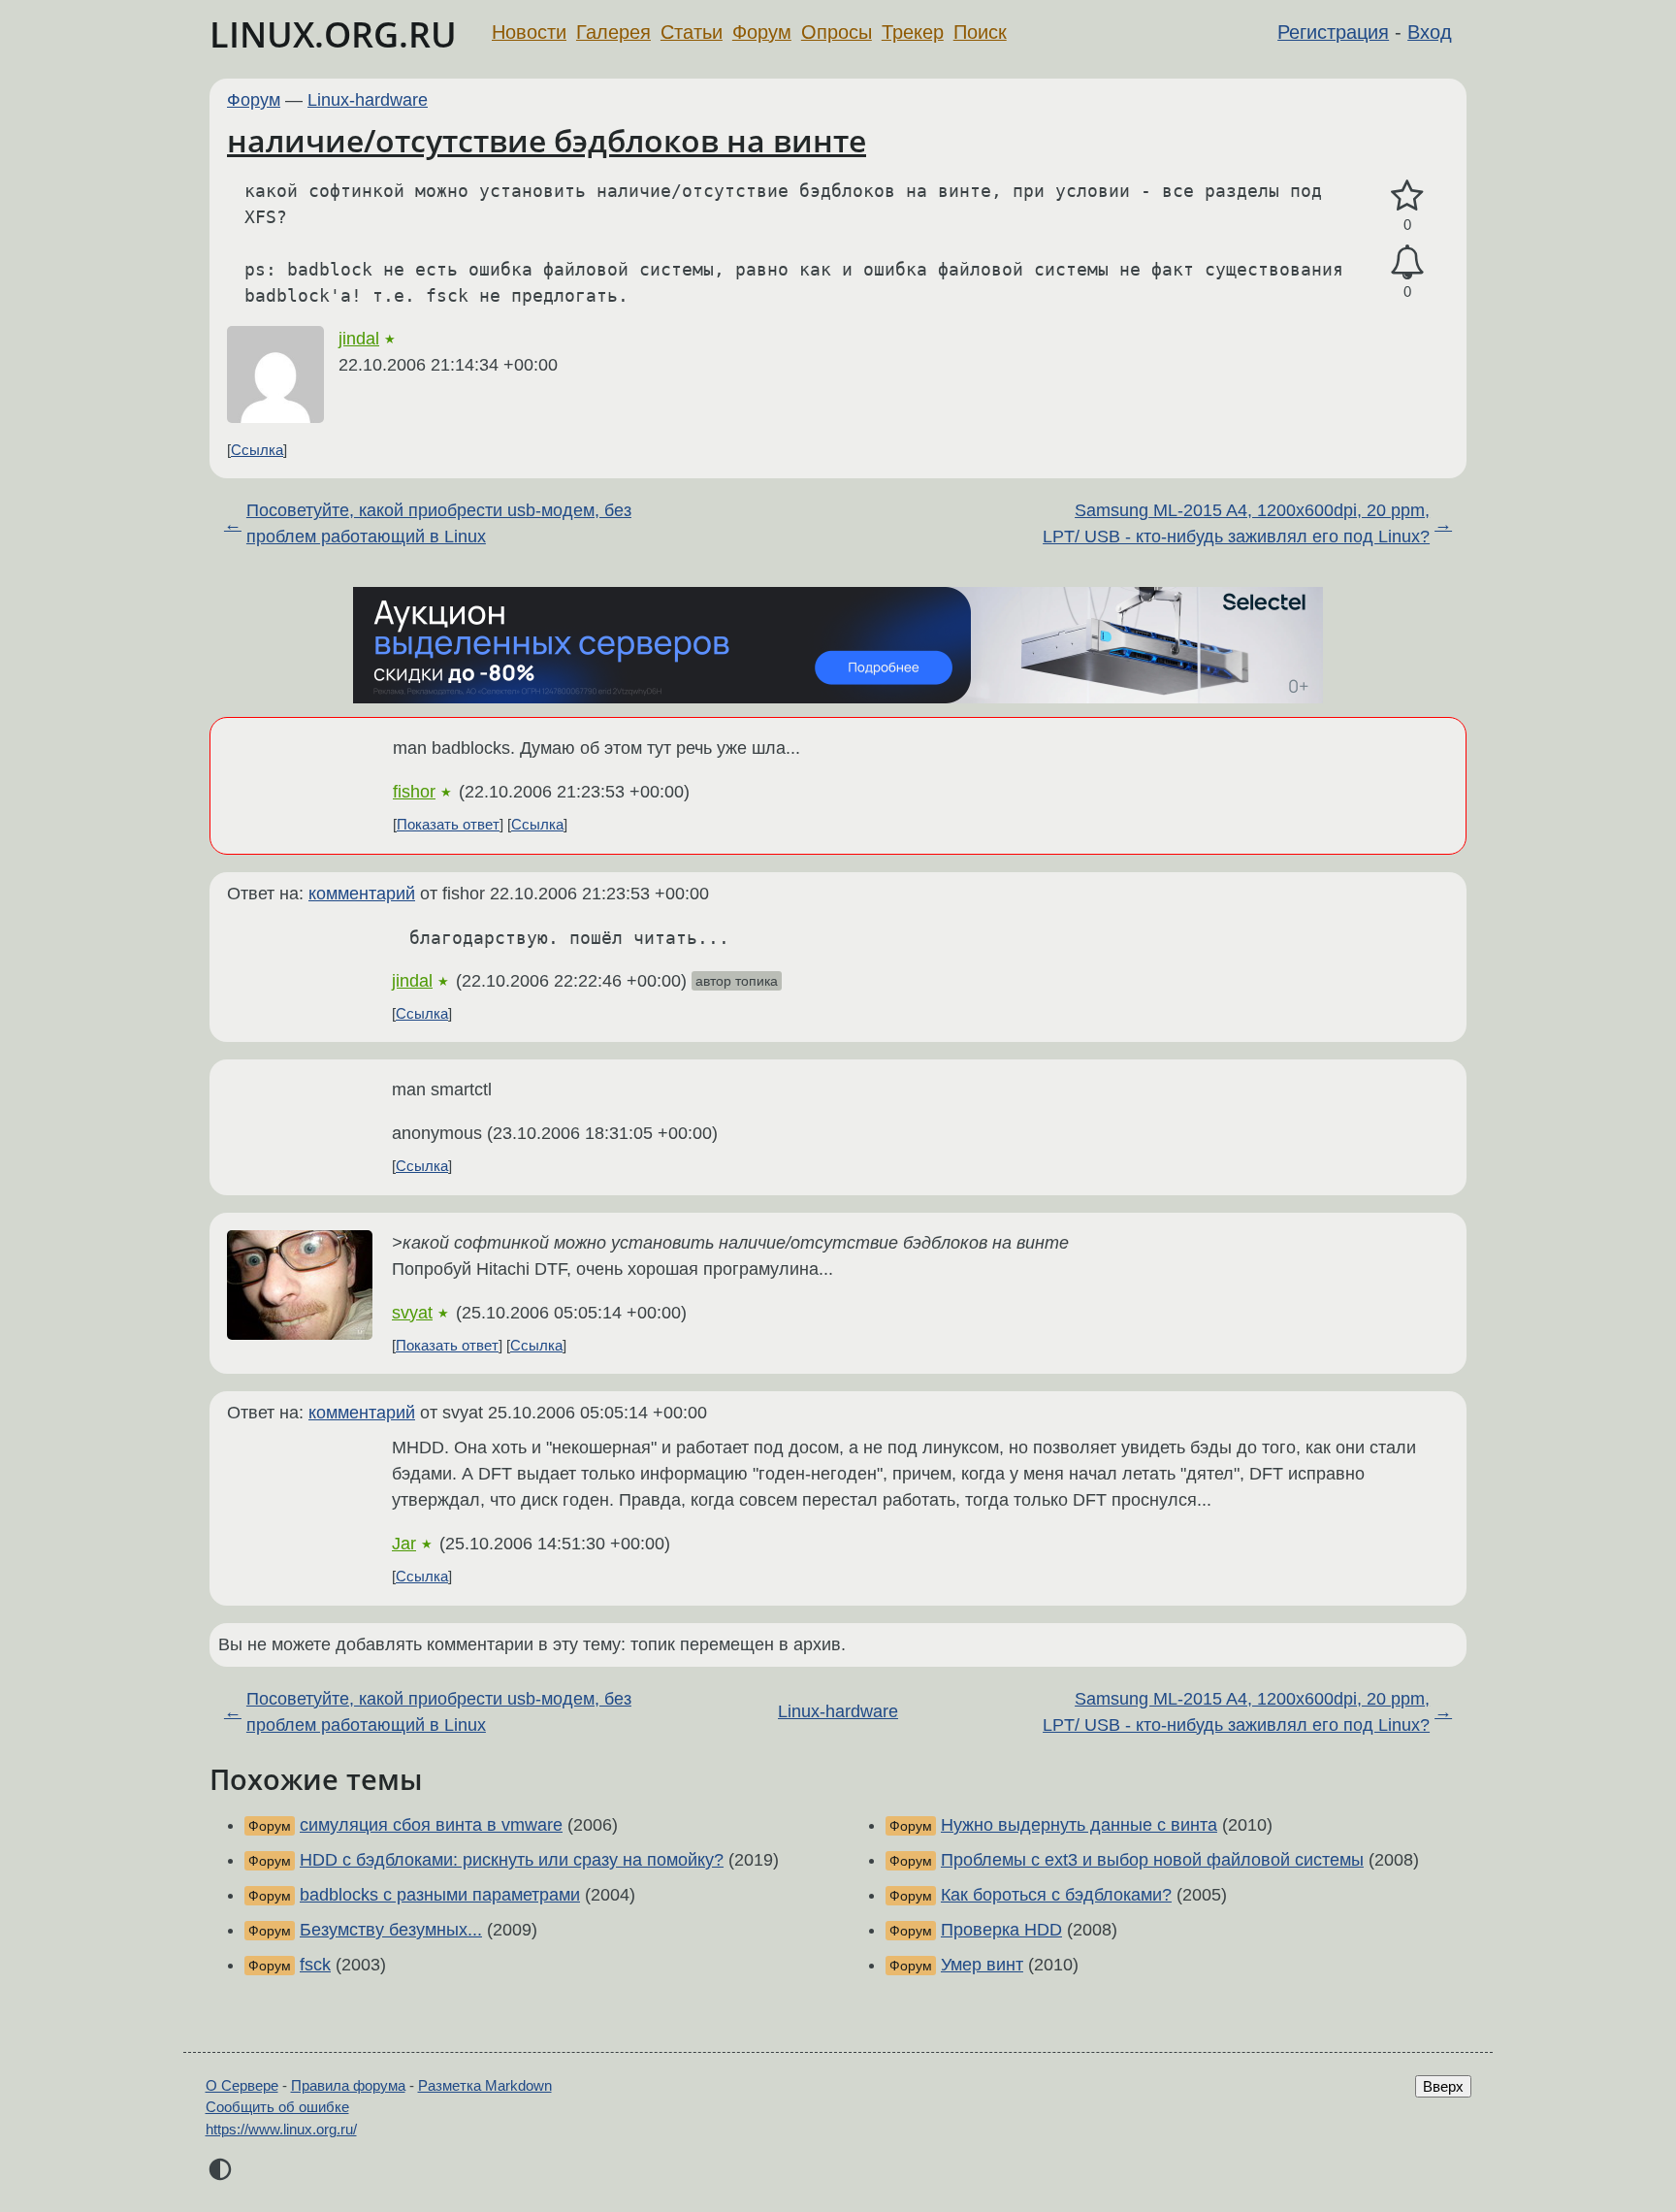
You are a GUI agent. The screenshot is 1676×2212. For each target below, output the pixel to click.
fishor (414, 792)
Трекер (913, 32)
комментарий (362, 894)
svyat (412, 1313)
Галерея (613, 32)
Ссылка (257, 450)
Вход (1430, 32)
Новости (529, 32)
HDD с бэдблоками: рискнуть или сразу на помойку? (512, 1860)
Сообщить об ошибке (277, 2107)
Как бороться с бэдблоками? (1056, 1895)
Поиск (980, 32)
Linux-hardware (368, 100)
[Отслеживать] (1407, 262)
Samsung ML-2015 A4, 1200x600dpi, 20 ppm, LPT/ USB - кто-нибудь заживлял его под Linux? (1236, 523)
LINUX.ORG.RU (333, 34)
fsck (315, 1965)
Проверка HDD (1001, 1930)
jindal (359, 339)
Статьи (692, 32)
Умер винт (982, 1965)
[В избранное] (1407, 196)
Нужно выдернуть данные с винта (1079, 1825)
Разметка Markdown (485, 2085)
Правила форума (348, 2085)
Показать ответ (448, 824)
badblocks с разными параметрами (440, 1895)
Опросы (837, 32)
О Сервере (242, 2085)
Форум (762, 32)
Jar (404, 1544)
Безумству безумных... (391, 1930)
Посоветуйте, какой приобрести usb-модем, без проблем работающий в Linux (439, 523)
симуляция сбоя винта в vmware (431, 1825)
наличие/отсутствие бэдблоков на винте (547, 140)
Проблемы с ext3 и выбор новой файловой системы (1152, 1860)
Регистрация (1333, 32)
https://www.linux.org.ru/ (281, 2129)
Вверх (1443, 2086)
